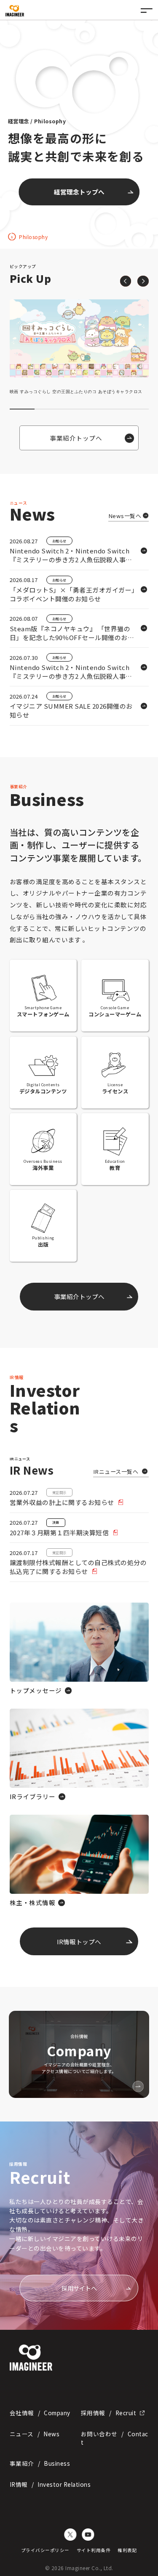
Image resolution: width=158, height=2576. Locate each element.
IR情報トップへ (79, 1942)
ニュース (35, 2434)
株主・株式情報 (33, 1902)
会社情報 (40, 2413)
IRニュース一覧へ (116, 1471)
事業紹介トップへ (79, 192)
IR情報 (50, 2484)
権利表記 (127, 2550)
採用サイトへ (79, 2288)
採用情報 (108, 2413)
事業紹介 (40, 2463)
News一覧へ (125, 516)
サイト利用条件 (94, 2550)
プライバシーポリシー (45, 2550)
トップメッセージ (36, 1690)
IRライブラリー (33, 1796)
